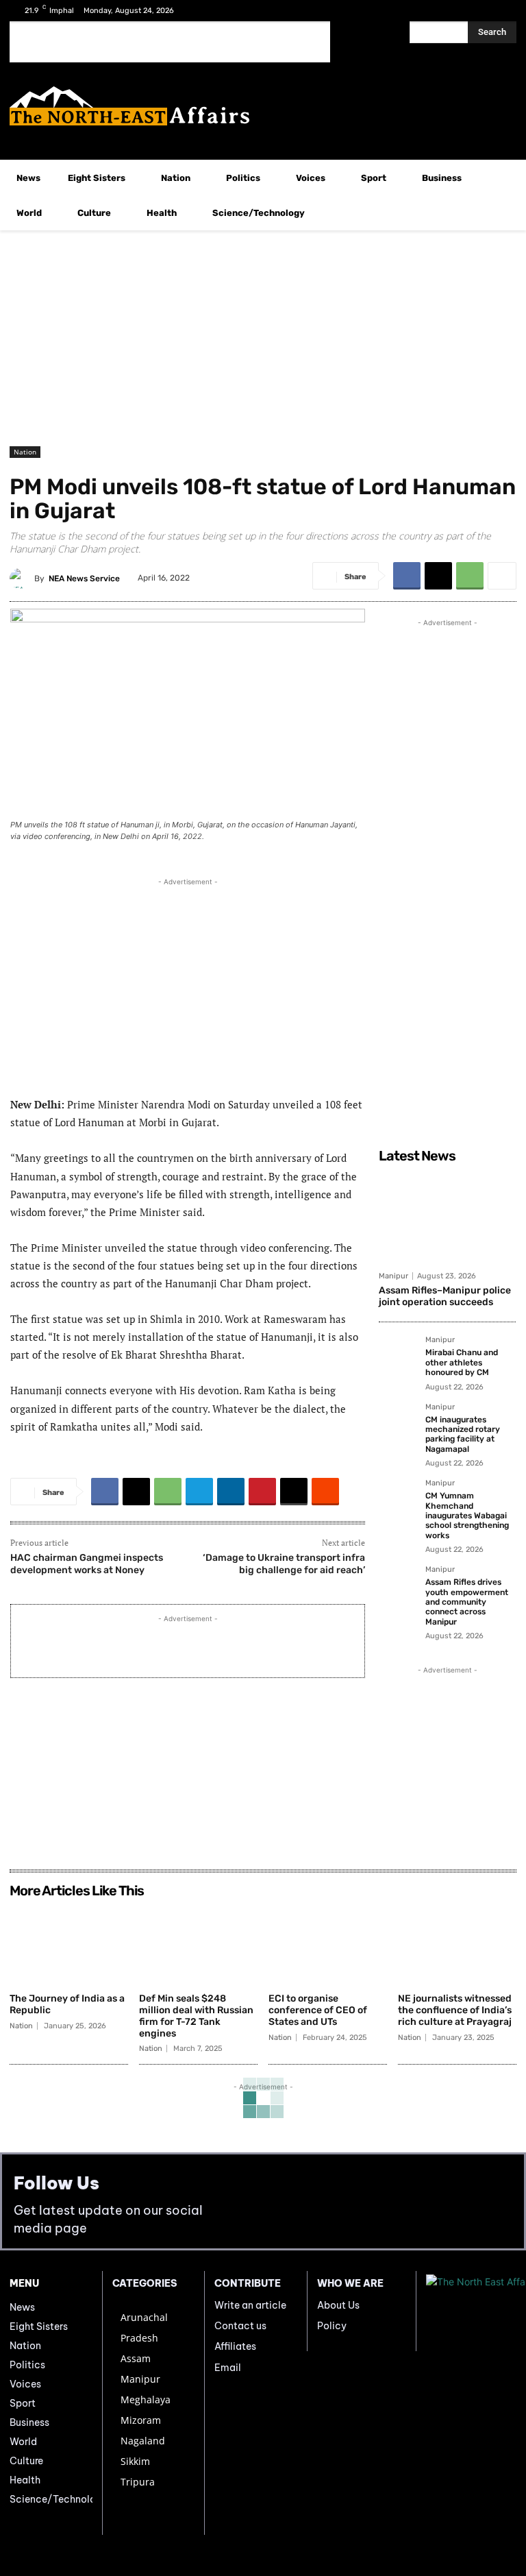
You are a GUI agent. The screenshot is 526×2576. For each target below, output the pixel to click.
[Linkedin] (231, 1492)
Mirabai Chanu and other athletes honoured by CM (462, 1362)
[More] (502, 576)
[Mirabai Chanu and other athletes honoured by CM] (398, 1355)
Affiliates (235, 2346)
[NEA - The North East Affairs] (471, 2311)
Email (228, 2368)
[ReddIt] (325, 1492)
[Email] (294, 1492)
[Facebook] (459, 11)
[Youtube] (502, 11)
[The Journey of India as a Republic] (69, 1945)
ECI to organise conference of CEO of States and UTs (318, 2010)
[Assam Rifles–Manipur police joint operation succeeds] (447, 1217)
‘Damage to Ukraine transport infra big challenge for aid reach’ (284, 1564)
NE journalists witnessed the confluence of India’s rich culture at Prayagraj (455, 2010)
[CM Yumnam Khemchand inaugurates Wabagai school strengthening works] (398, 1498)
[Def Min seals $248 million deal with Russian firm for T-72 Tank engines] (198, 1945)
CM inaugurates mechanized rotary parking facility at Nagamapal (463, 1434)
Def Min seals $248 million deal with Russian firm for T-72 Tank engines (196, 2016)
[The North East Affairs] (263, 106)
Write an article (250, 2305)
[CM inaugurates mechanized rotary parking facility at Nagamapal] (398, 1422)
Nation (25, 452)
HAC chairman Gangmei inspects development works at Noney (87, 1564)
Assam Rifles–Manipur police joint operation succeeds (445, 1296)
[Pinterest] (262, 1492)
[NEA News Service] (22, 579)
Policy (332, 2326)
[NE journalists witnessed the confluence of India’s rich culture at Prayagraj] (457, 1945)
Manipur (393, 1276)
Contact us (240, 2326)
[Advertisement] (170, 42)
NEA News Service (84, 579)
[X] (480, 11)
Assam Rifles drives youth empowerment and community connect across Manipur (467, 1602)
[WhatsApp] (470, 576)
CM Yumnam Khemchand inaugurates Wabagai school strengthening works (467, 1516)
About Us (338, 2305)
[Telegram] (199, 1492)
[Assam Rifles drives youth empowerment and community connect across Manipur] (398, 1585)
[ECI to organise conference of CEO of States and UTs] (328, 1945)
